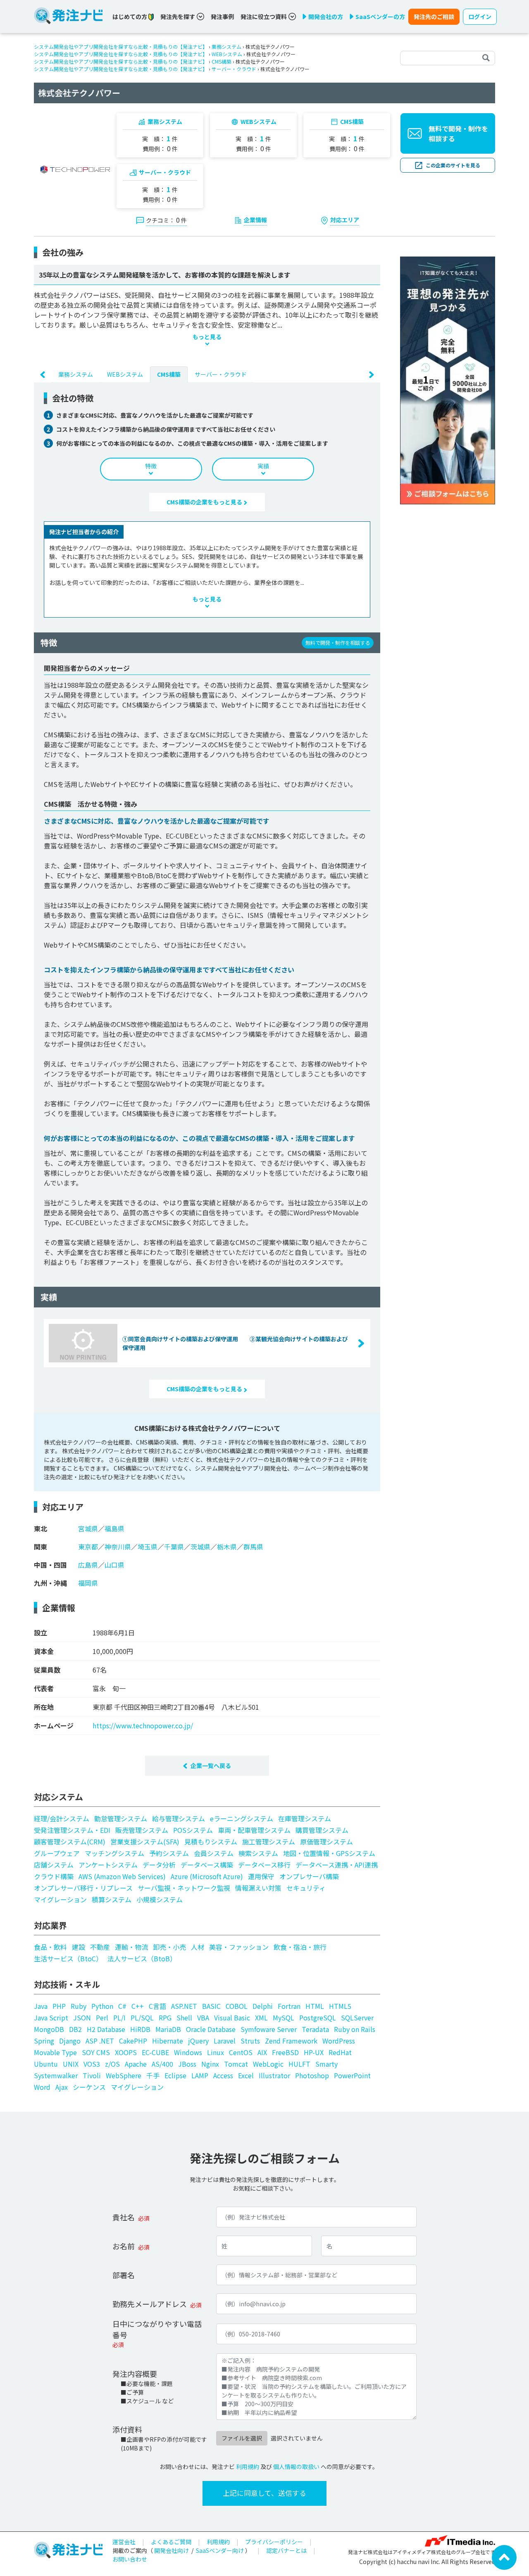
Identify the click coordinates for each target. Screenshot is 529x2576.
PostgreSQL (318, 2018)
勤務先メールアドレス (150, 2304)
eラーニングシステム (242, 1818)
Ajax (62, 2087)
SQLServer (357, 2018)
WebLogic (268, 2064)
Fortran (289, 2006)
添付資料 (127, 2429)
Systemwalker (56, 2075)
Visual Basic (232, 2018)
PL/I (119, 2018)
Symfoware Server (269, 2029)
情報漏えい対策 (258, 1888)
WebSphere (124, 2075)
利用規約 (248, 2467)
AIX (262, 2052)
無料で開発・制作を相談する (458, 133)
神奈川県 (118, 1547)
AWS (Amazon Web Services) (122, 1876)
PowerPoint (352, 2075)
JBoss (187, 2064)
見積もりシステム (211, 1842)
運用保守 (261, 1876)
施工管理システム (269, 1842)
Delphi (263, 2006)
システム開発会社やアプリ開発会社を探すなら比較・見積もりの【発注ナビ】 (121, 46)
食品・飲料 (50, 1947)
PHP (59, 2006)
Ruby (79, 2006)
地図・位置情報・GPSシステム (329, 1853)
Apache (136, 2064)
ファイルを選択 (242, 2438)
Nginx (210, 2064)
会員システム (214, 1853)
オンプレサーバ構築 (309, 1876)
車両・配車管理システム (254, 1830)
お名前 (124, 2246)
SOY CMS (96, 2052)
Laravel (225, 2041)
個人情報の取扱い (296, 2467)
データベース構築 (207, 1865)
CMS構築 (222, 61)
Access (223, 2075)
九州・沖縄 (50, 1583)
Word (42, 2087)
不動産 (100, 1947)
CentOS (241, 2052)
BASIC (211, 2006)
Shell (184, 2018)
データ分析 (159, 1865)
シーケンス (89, 2087)
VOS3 (92, 2064)
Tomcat (236, 2064)
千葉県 (174, 1547)
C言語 (157, 2006)
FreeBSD (285, 2052)
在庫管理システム (305, 1818)
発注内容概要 (135, 2374)
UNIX (71, 2064)
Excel (246, 2075)
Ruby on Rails (355, 2029)
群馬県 (253, 1547)
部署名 (124, 2275)
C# (122, 2006)
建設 (79, 1947)
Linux (216, 2052)
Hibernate (168, 2041)
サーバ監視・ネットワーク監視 (184, 1888)
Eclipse (175, 2075)
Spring (44, 2041)
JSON (82, 2018)
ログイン (480, 17)
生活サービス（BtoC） (68, 1958)
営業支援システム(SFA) (145, 1842)
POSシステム (193, 1830)
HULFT (299, 2064)
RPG (165, 2018)
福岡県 (88, 1583)
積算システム (112, 1899)
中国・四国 (50, 1565)
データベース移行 (264, 1865)
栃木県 (227, 1547)
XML (261, 2018)
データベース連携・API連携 (337, 1865)
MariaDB (168, 2029)
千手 (153, 2075)
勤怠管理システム (121, 1818)
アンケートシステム (108, 1865)
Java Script (51, 2018)
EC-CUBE (155, 2052)
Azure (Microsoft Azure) (207, 1876)
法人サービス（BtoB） (142, 1958)
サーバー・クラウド (234, 69)
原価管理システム (326, 1842)
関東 (41, 1547)
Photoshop (312, 2075)
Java (41, 2006)
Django (70, 2041)
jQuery (198, 2041)
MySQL (284, 2018)
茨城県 (200, 1547)
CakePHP (133, 2041)
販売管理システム (142, 1830)
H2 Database (106, 2029)
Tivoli (92, 2075)
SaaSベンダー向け (220, 2550)
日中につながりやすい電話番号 (157, 2329)
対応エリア (345, 220)
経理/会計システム (62, 1818)
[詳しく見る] (448, 380)
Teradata (315, 2029)
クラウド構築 (54, 1876)
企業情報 (255, 220)
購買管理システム (322, 1830)
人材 (198, 1947)
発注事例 (222, 17)
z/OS (112, 2064)
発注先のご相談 (434, 17)
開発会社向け (172, 2550)
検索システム (258, 1853)
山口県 (114, 1565)
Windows (188, 2052)
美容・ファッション (239, 1947)
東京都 (88, 1547)
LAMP (200, 2075)
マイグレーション (60, 1899)
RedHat (340, 2052)
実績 (263, 466)
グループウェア (57, 1853)
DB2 (75, 2029)
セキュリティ (306, 1888)
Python (102, 2006)
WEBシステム (227, 54)
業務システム (226, 46)
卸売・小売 (169, 1947)
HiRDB (140, 2029)
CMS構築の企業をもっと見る (205, 502)
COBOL (237, 2006)
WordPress (339, 2041)
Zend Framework (291, 2041)
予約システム (169, 1853)
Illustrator (274, 2075)
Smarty (326, 2064)
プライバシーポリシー (274, 2542)
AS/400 (162, 2064)
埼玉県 (148, 1547)
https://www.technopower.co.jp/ (143, 1725)
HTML (315, 2006)
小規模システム (160, 1899)
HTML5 (340, 2006)
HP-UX (314, 2052)
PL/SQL (142, 2018)
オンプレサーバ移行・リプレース (83, 1888)
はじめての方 (130, 17)
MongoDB (49, 2029)
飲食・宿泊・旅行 (300, 1947)
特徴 (151, 466)
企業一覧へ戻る (211, 1766)
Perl (102, 2018)
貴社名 (124, 2217)
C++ (138, 2006)
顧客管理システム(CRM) (70, 1842)
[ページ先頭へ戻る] (504, 2557)
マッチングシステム (114, 1853)
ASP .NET (100, 2041)
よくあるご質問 (171, 2542)
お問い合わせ (130, 2559)
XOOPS (126, 2052)
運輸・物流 (131, 1947)
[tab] (76, 374)
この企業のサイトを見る (453, 165)
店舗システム (54, 1865)
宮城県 (88, 1528)
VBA (203, 2018)
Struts (250, 2041)
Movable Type (55, 2052)
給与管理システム (179, 1818)
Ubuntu (46, 2064)
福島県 (114, 1528)
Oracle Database (211, 2029)
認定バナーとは (286, 2550)
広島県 (88, 1565)
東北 (41, 1528)
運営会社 (124, 2542)
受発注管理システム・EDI (72, 1830)
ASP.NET (184, 2006)
